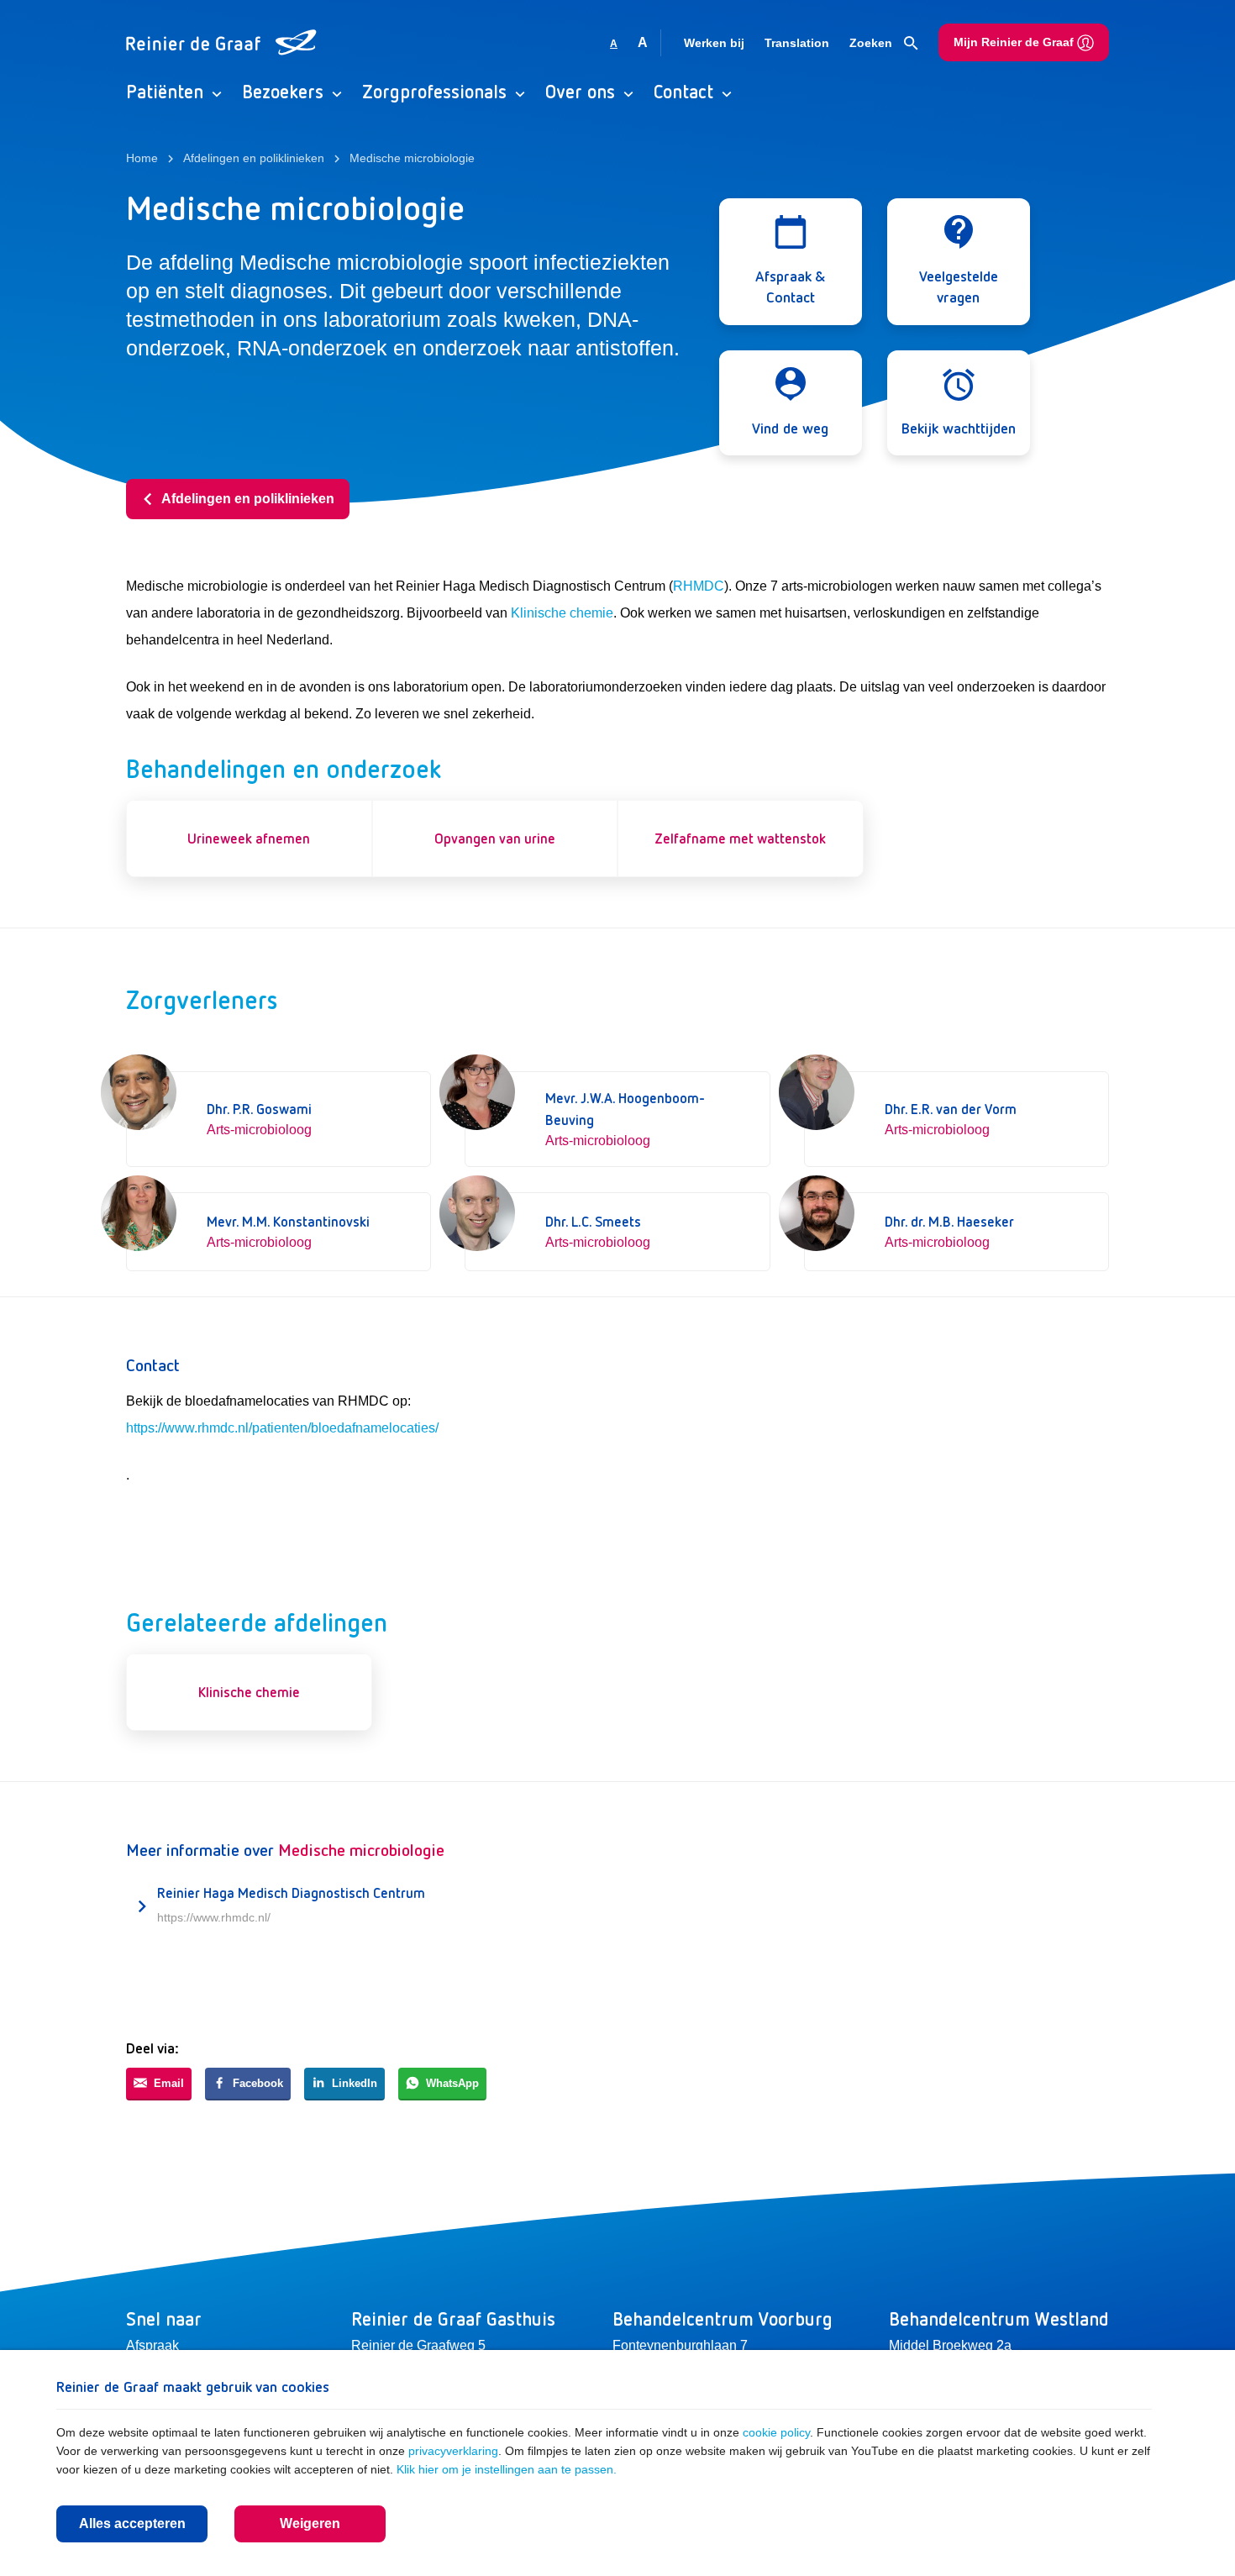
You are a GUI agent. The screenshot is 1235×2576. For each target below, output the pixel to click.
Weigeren (310, 2523)
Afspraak (152, 2345)
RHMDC (699, 586)
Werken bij (714, 43)
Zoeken (872, 43)
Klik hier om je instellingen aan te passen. (507, 2469)
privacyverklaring (453, 2451)
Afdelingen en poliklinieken (248, 499)
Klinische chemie (562, 613)
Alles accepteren (132, 2523)
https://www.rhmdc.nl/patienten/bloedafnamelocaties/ (282, 1428)
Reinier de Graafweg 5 (418, 2345)
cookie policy (776, 2432)
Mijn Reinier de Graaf (1015, 42)
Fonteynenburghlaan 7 (680, 2345)
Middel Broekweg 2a (950, 2345)
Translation (797, 43)
